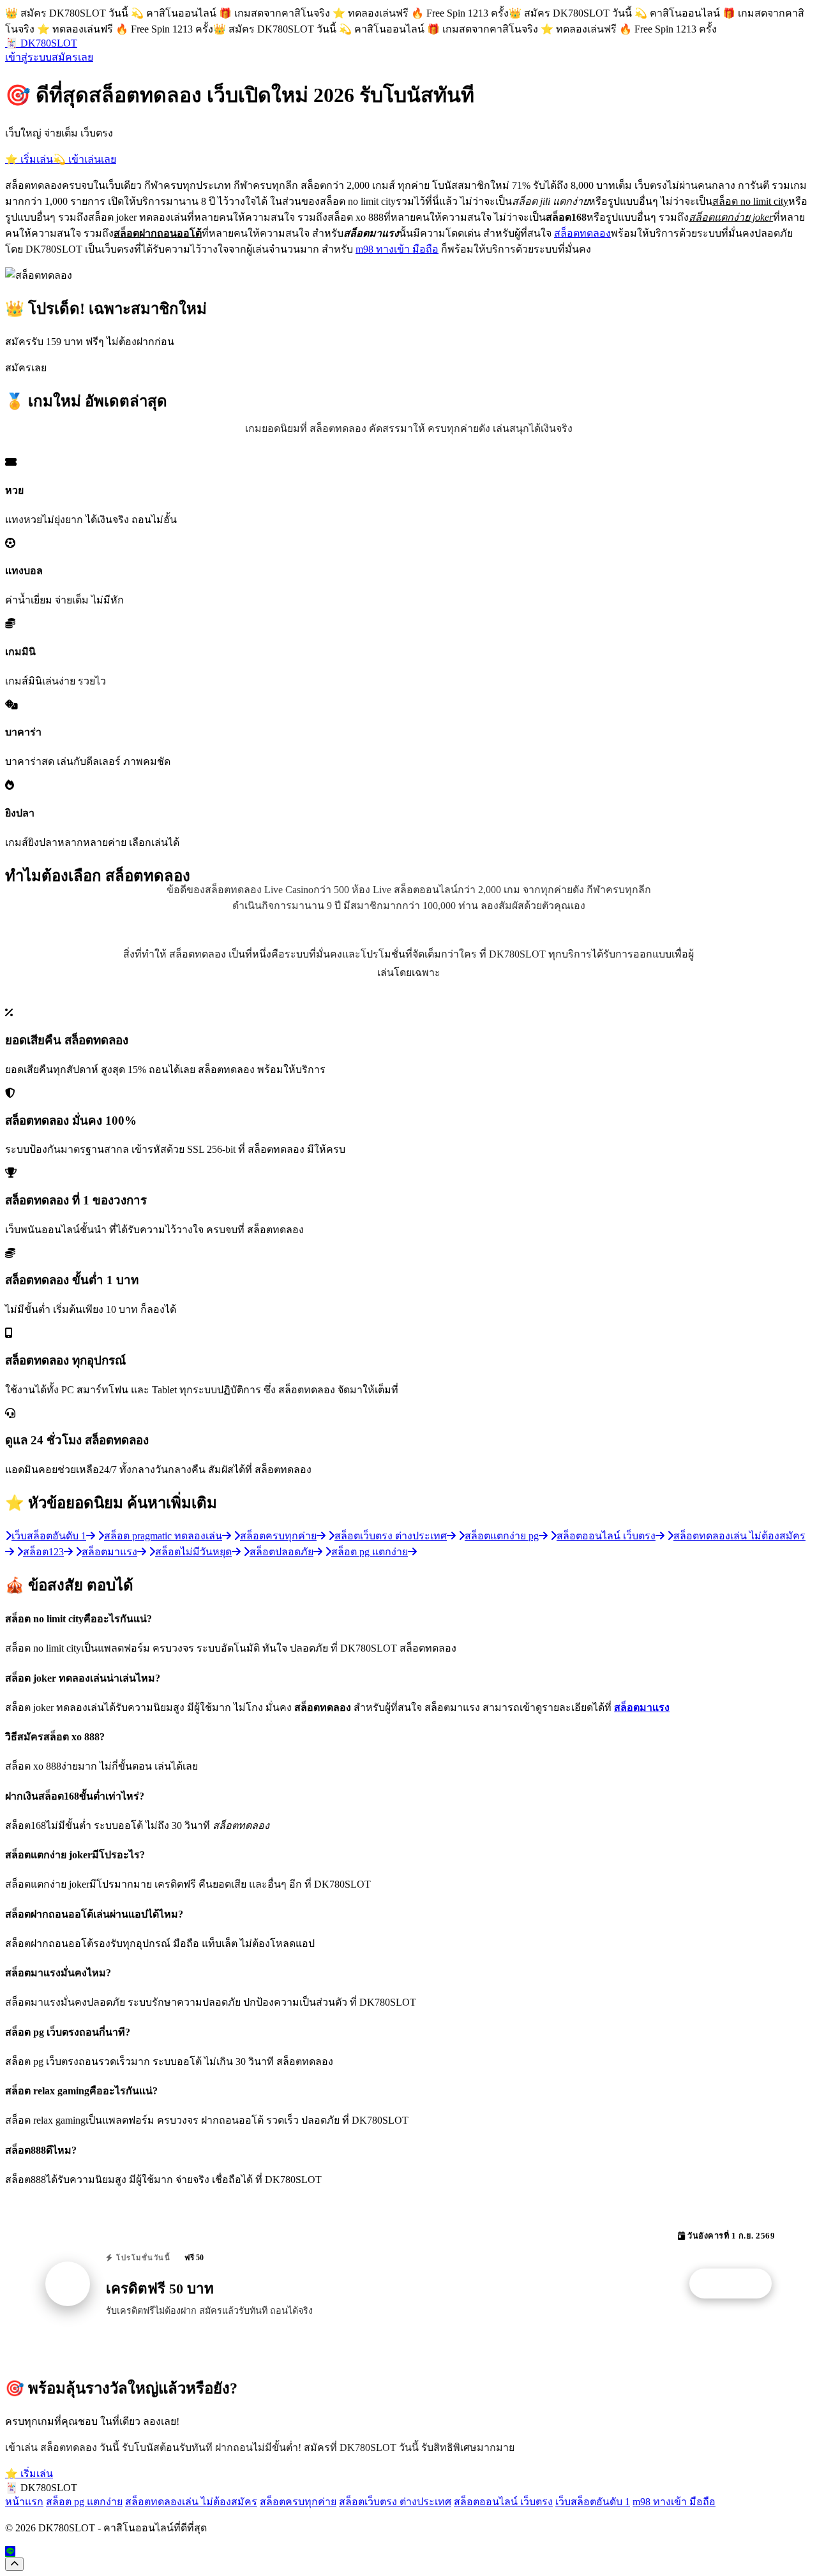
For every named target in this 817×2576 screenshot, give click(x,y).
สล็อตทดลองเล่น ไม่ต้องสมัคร (191, 2502)
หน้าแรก (24, 2502)
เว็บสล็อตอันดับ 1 (593, 2502)
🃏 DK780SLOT (41, 43)
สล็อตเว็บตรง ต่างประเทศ (395, 2502)
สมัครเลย (72, 57)
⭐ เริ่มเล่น (29, 159)
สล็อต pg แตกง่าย (84, 2502)
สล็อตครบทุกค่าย (298, 2502)
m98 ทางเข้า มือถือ (397, 249)
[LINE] (10, 2551)
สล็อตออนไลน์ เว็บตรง (503, 2502)
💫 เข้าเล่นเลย (85, 159)
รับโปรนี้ (737, 2284)
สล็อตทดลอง (582, 233)
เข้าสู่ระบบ (28, 57)
